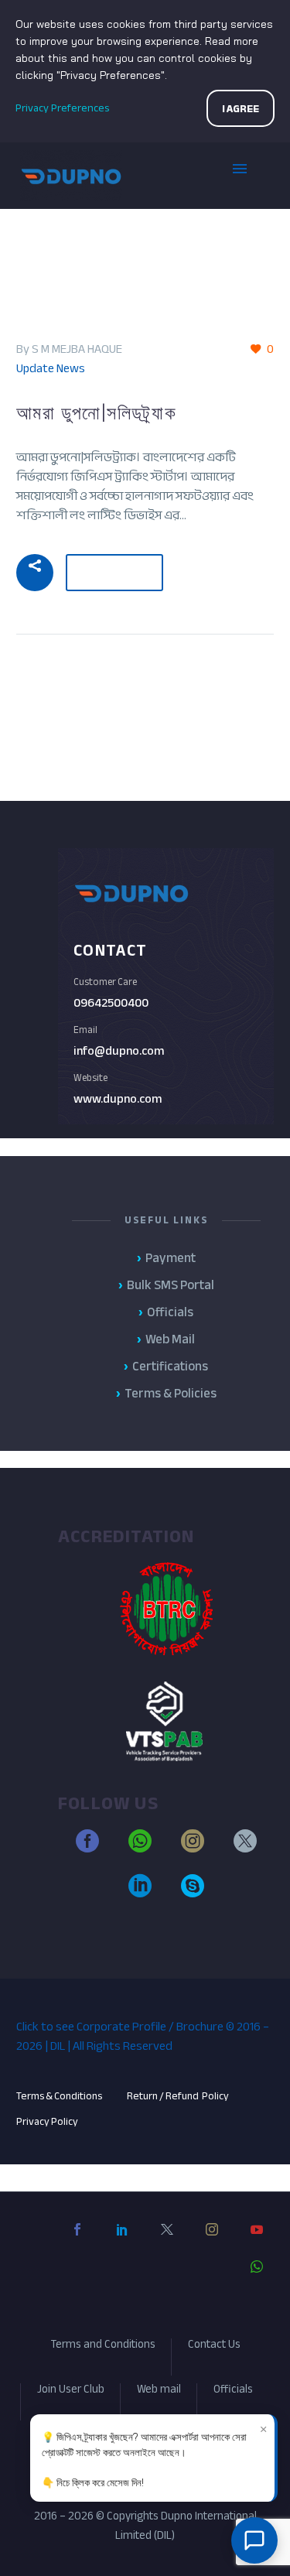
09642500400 (111, 1003)
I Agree (241, 109)
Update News (51, 368)
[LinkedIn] (122, 2242)
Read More (114, 565)
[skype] (193, 1893)
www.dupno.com (118, 1099)
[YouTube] (257, 2242)
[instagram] (193, 1848)
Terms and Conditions (103, 2347)
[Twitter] (167, 2242)
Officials (233, 2391)
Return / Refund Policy (179, 2096)
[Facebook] (77, 2242)
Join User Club (71, 2391)
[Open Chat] (254, 2540)
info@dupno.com (119, 1051)
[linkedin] (140, 1893)
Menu (251, 176)
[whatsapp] (140, 1848)
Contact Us (214, 2347)
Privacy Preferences (62, 108)
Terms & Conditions (59, 2096)
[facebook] (87, 1848)
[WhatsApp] (257, 2279)
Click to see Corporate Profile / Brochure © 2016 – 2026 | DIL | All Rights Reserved (143, 2036)
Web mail (159, 2391)
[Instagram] (212, 2242)
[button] (35, 573)
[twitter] (245, 1848)
